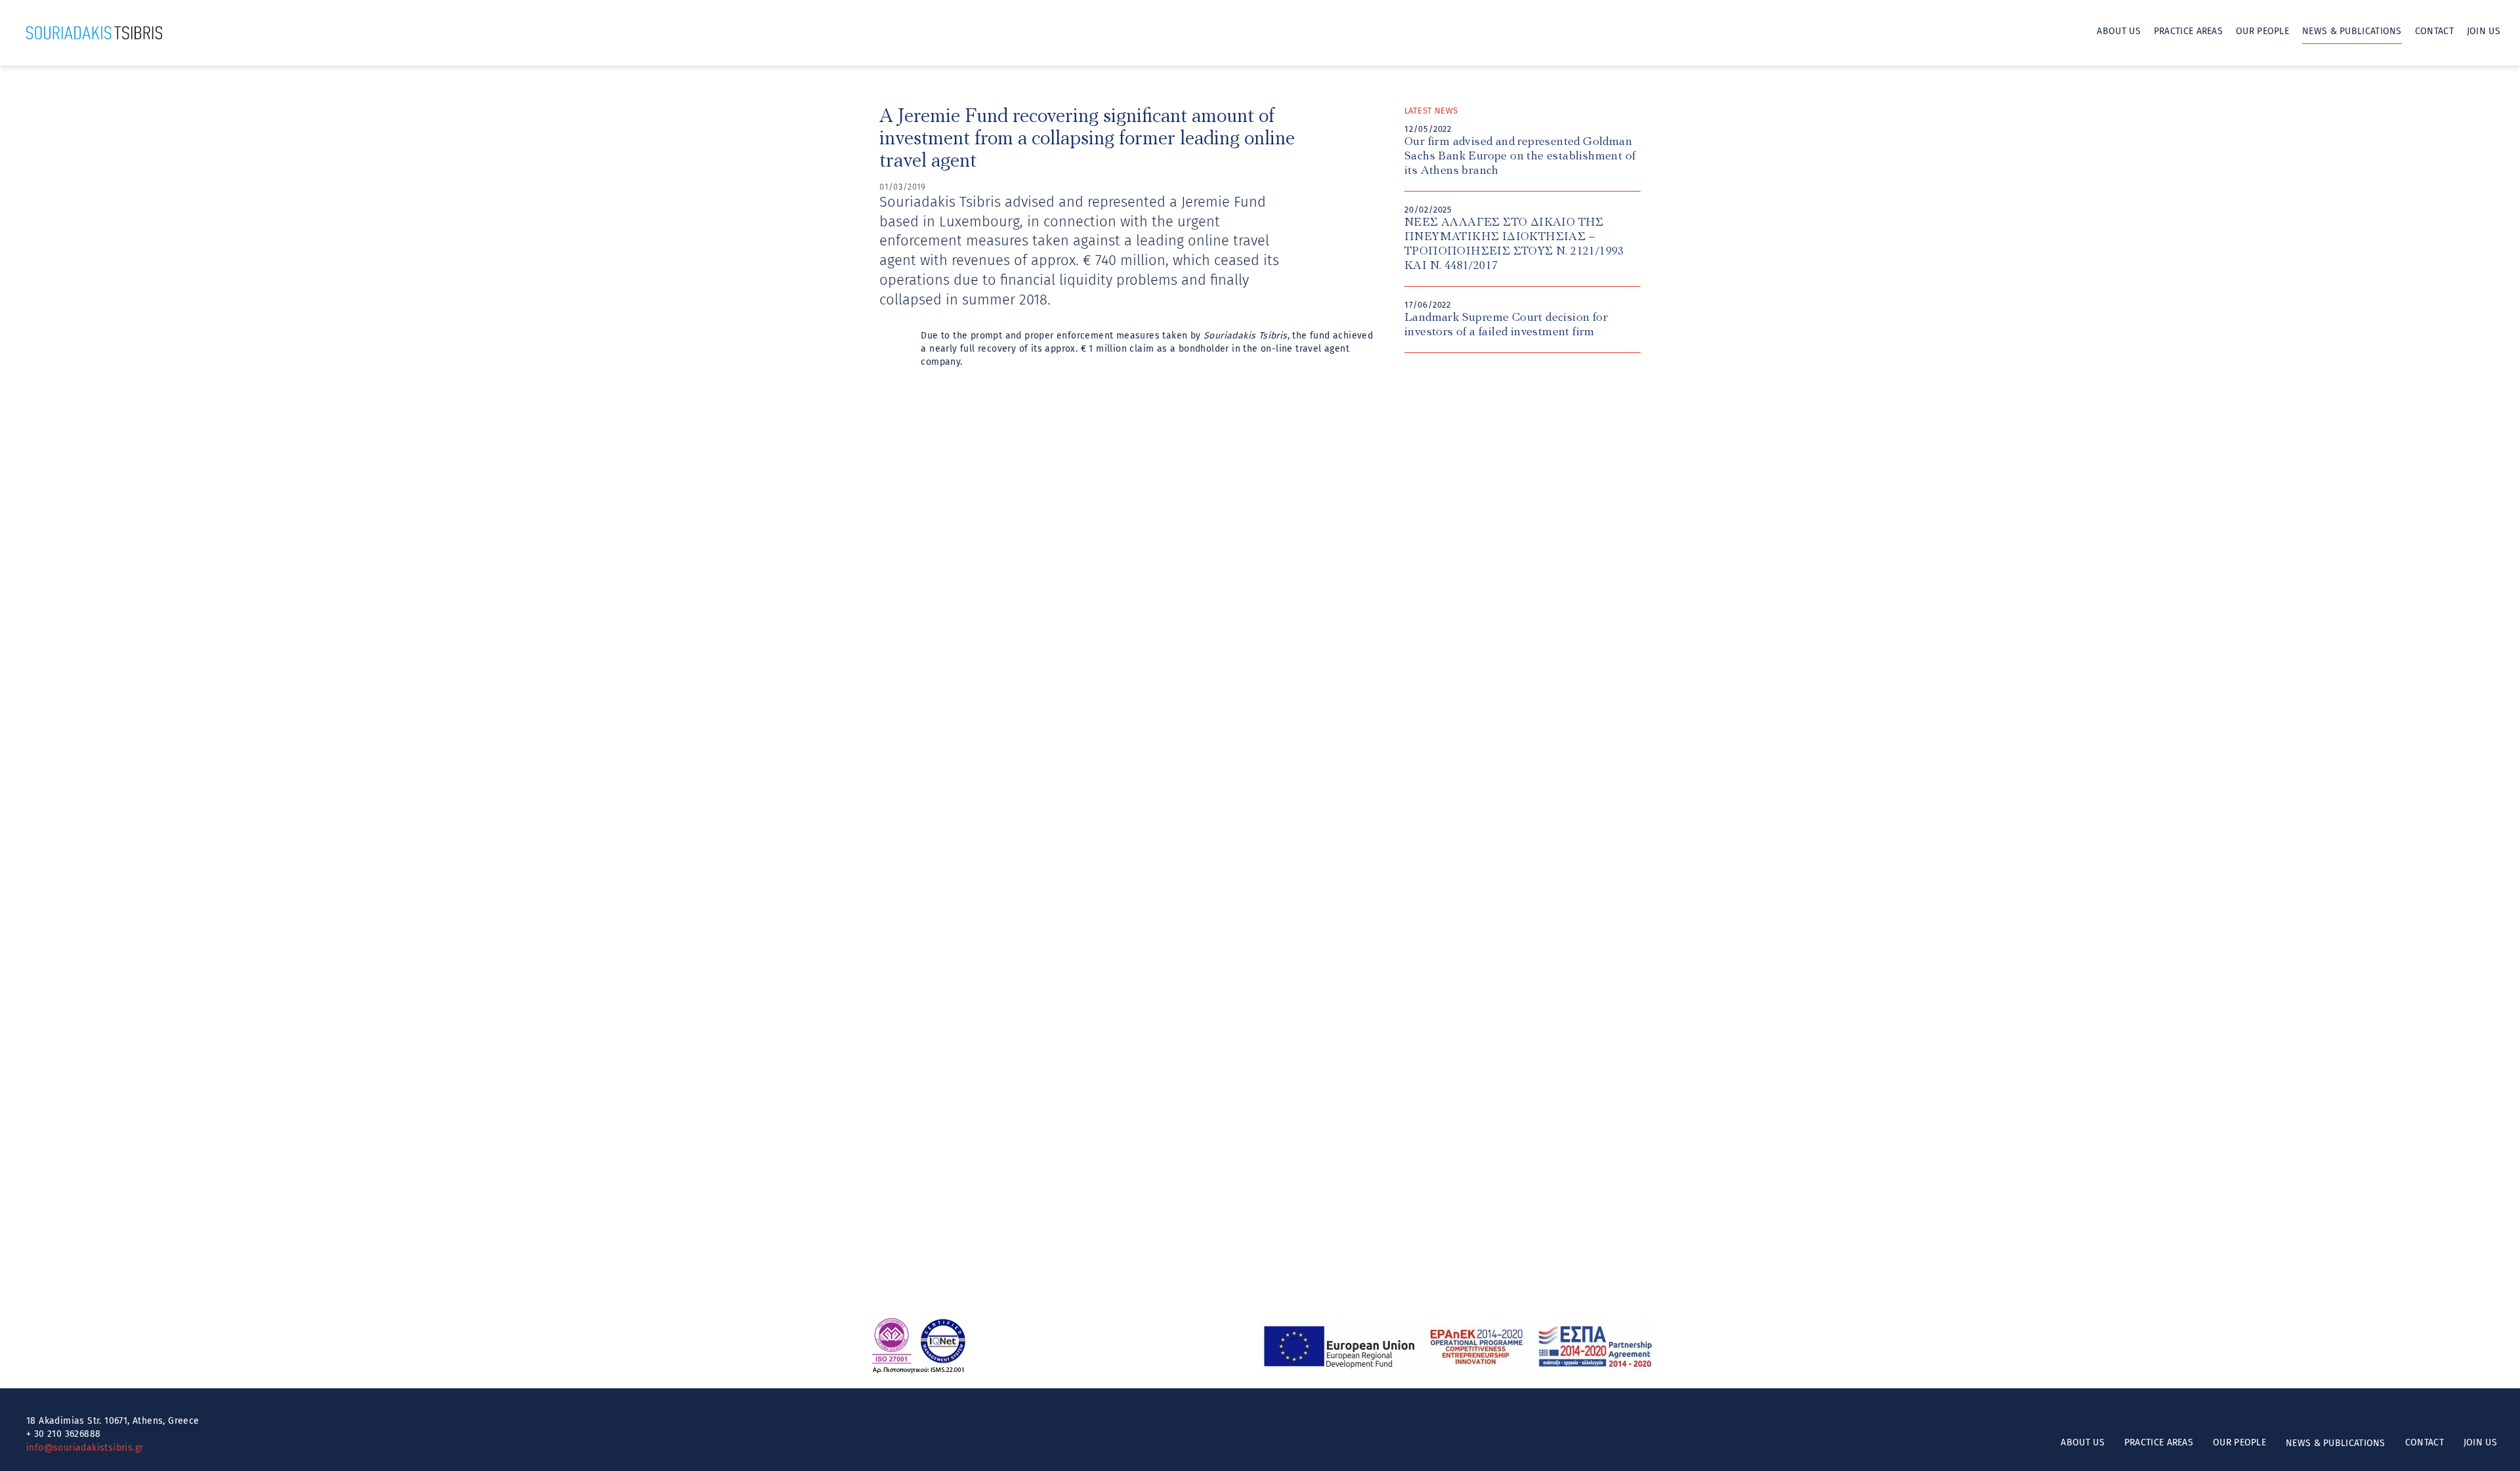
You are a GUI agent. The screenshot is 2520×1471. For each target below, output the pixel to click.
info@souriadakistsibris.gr (85, 1448)
